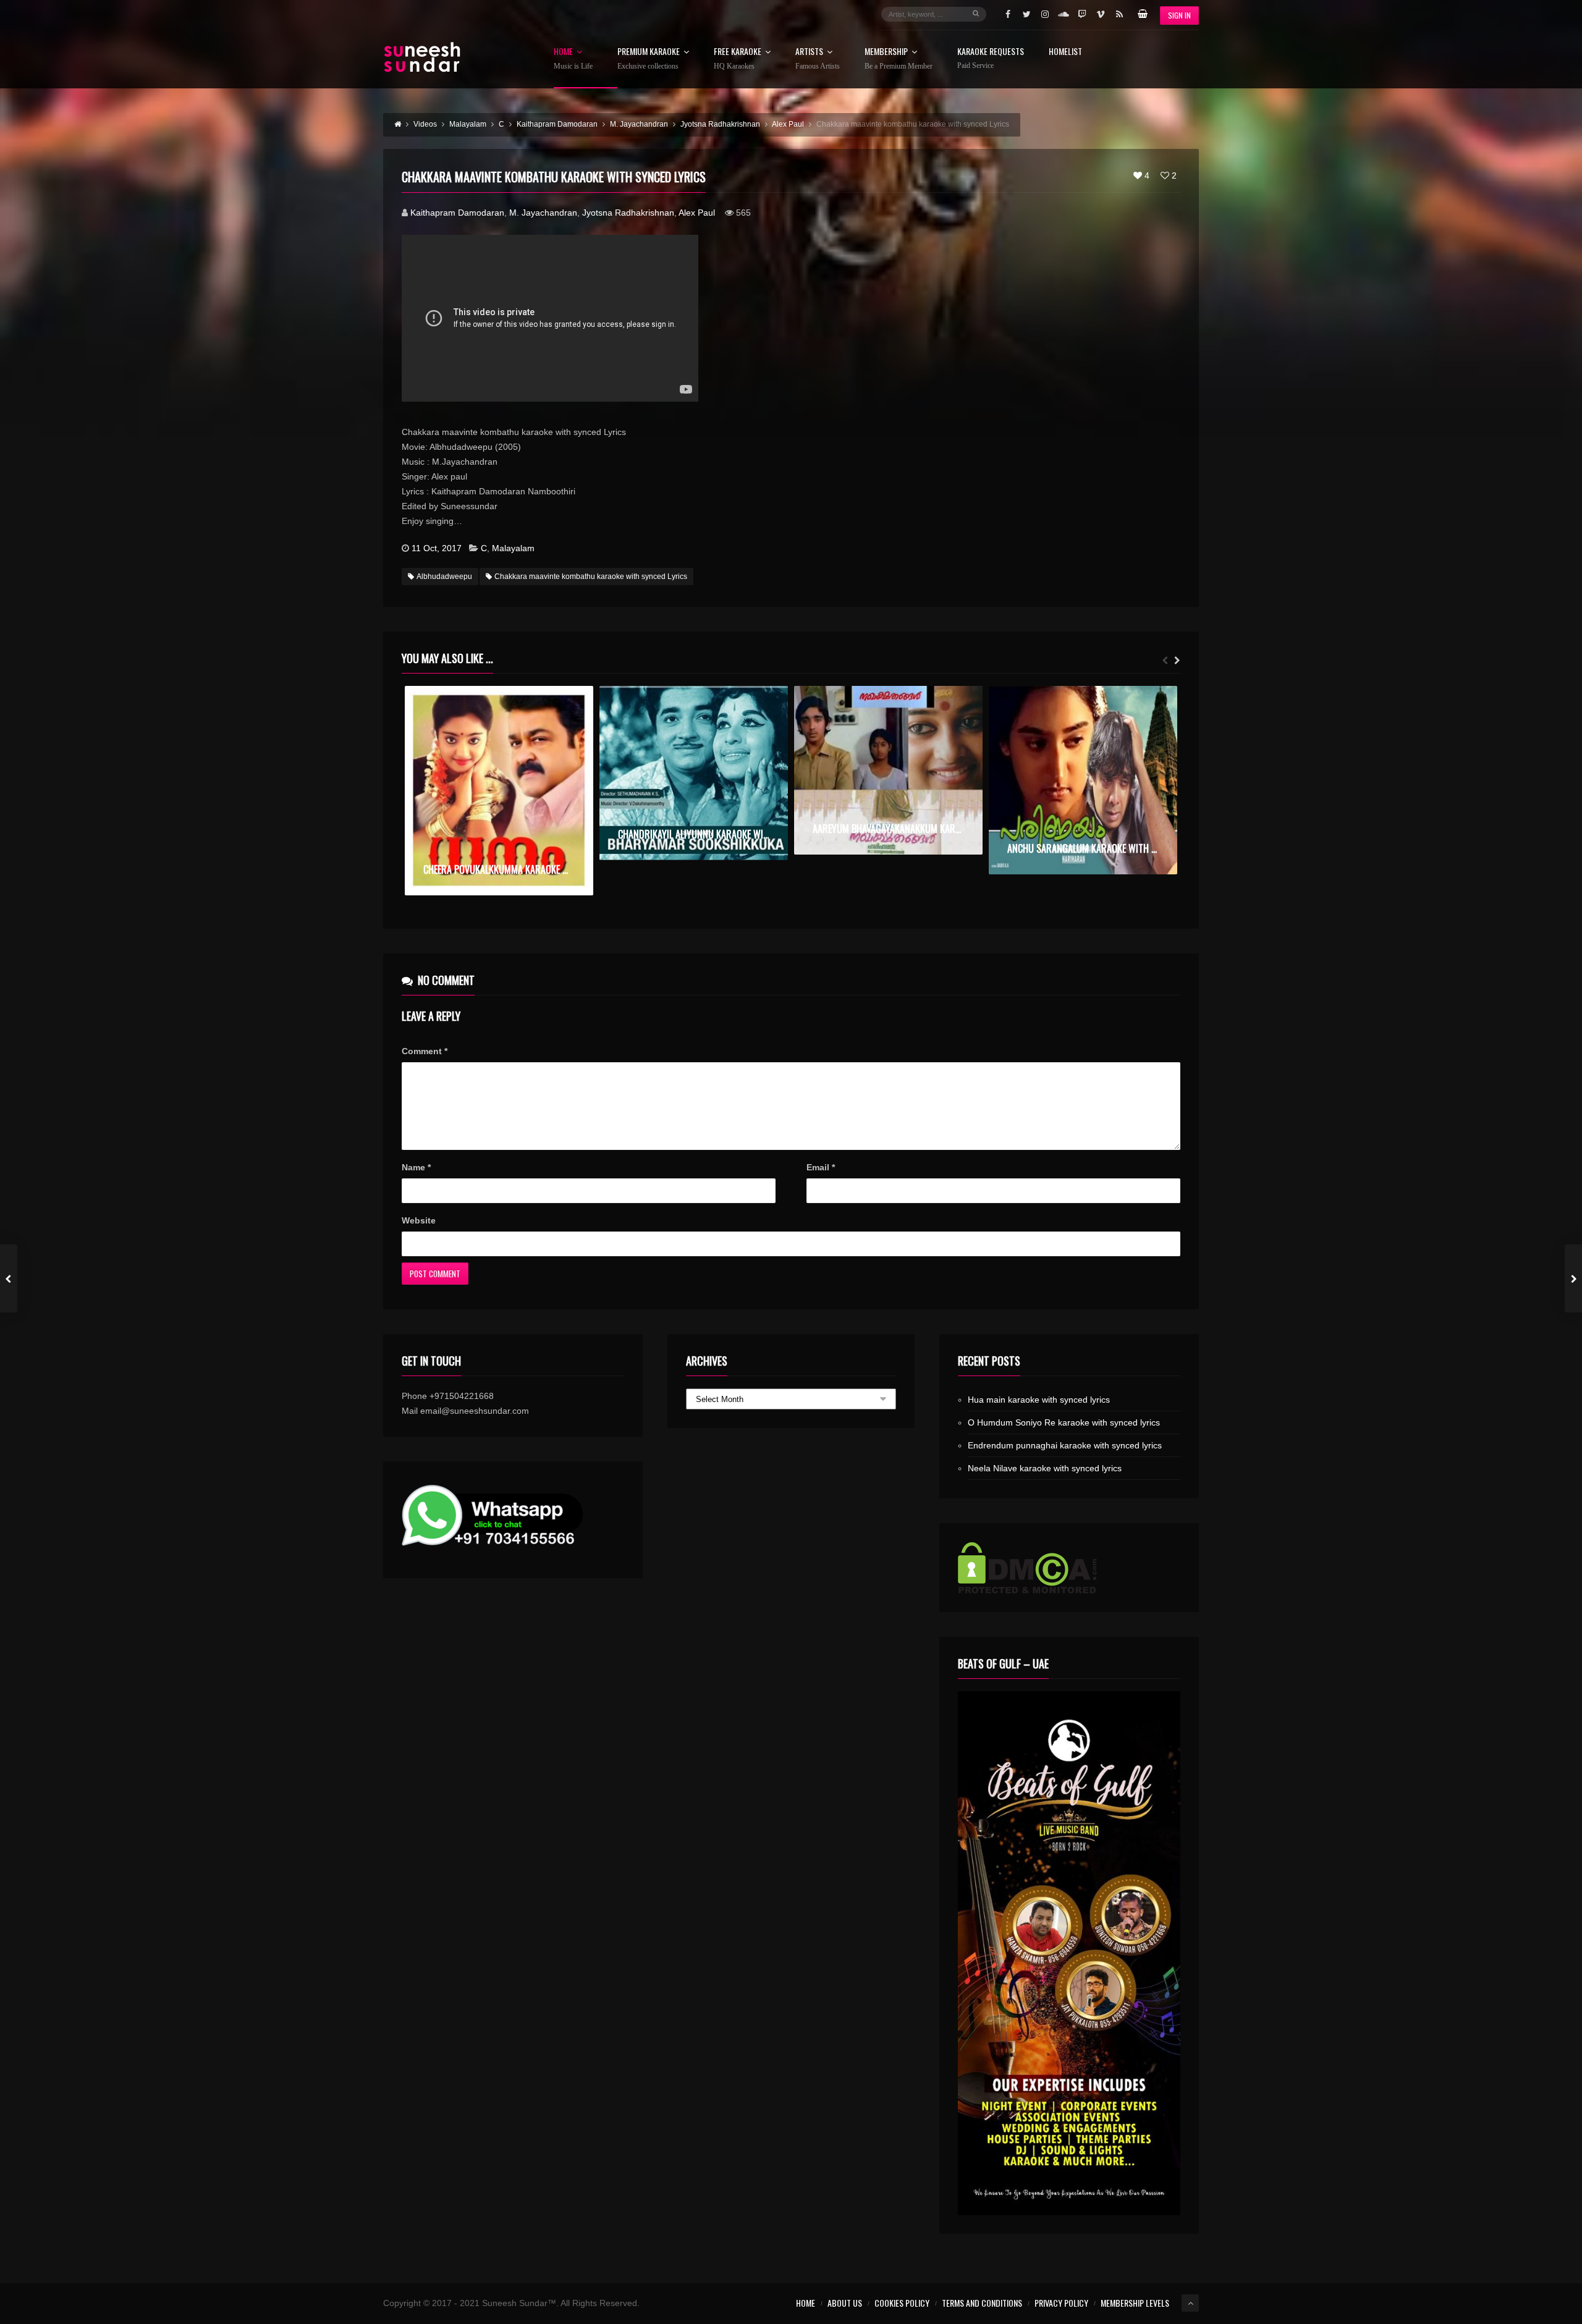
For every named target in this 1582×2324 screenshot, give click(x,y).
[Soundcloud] (1064, 14)
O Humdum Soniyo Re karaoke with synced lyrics (1064, 1422)
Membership (899, 59)
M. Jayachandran (543, 213)
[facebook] (1008, 14)
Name (416, 1167)
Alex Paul (697, 213)
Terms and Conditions (982, 2303)
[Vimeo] (1101, 14)
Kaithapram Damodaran (457, 213)
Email (821, 1167)
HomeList (1065, 52)
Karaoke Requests (991, 58)
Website (419, 1220)
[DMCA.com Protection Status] (1069, 1568)
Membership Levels (1135, 2303)
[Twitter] (1026, 14)
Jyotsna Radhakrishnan (628, 213)
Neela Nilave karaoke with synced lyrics (1045, 1468)
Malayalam (513, 548)
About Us (845, 2303)
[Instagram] (1045, 14)
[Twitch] (1082, 14)
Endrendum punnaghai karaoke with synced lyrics (1065, 1445)
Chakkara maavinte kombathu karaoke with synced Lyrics (591, 577)
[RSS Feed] (1119, 14)
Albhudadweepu (444, 577)
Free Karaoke (738, 59)
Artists (818, 59)
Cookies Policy (902, 2303)
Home (573, 59)
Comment (425, 1051)
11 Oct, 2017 (437, 548)
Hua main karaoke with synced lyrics (1039, 1400)
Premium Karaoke (649, 59)
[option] (499, 791)
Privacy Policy (1061, 2303)
